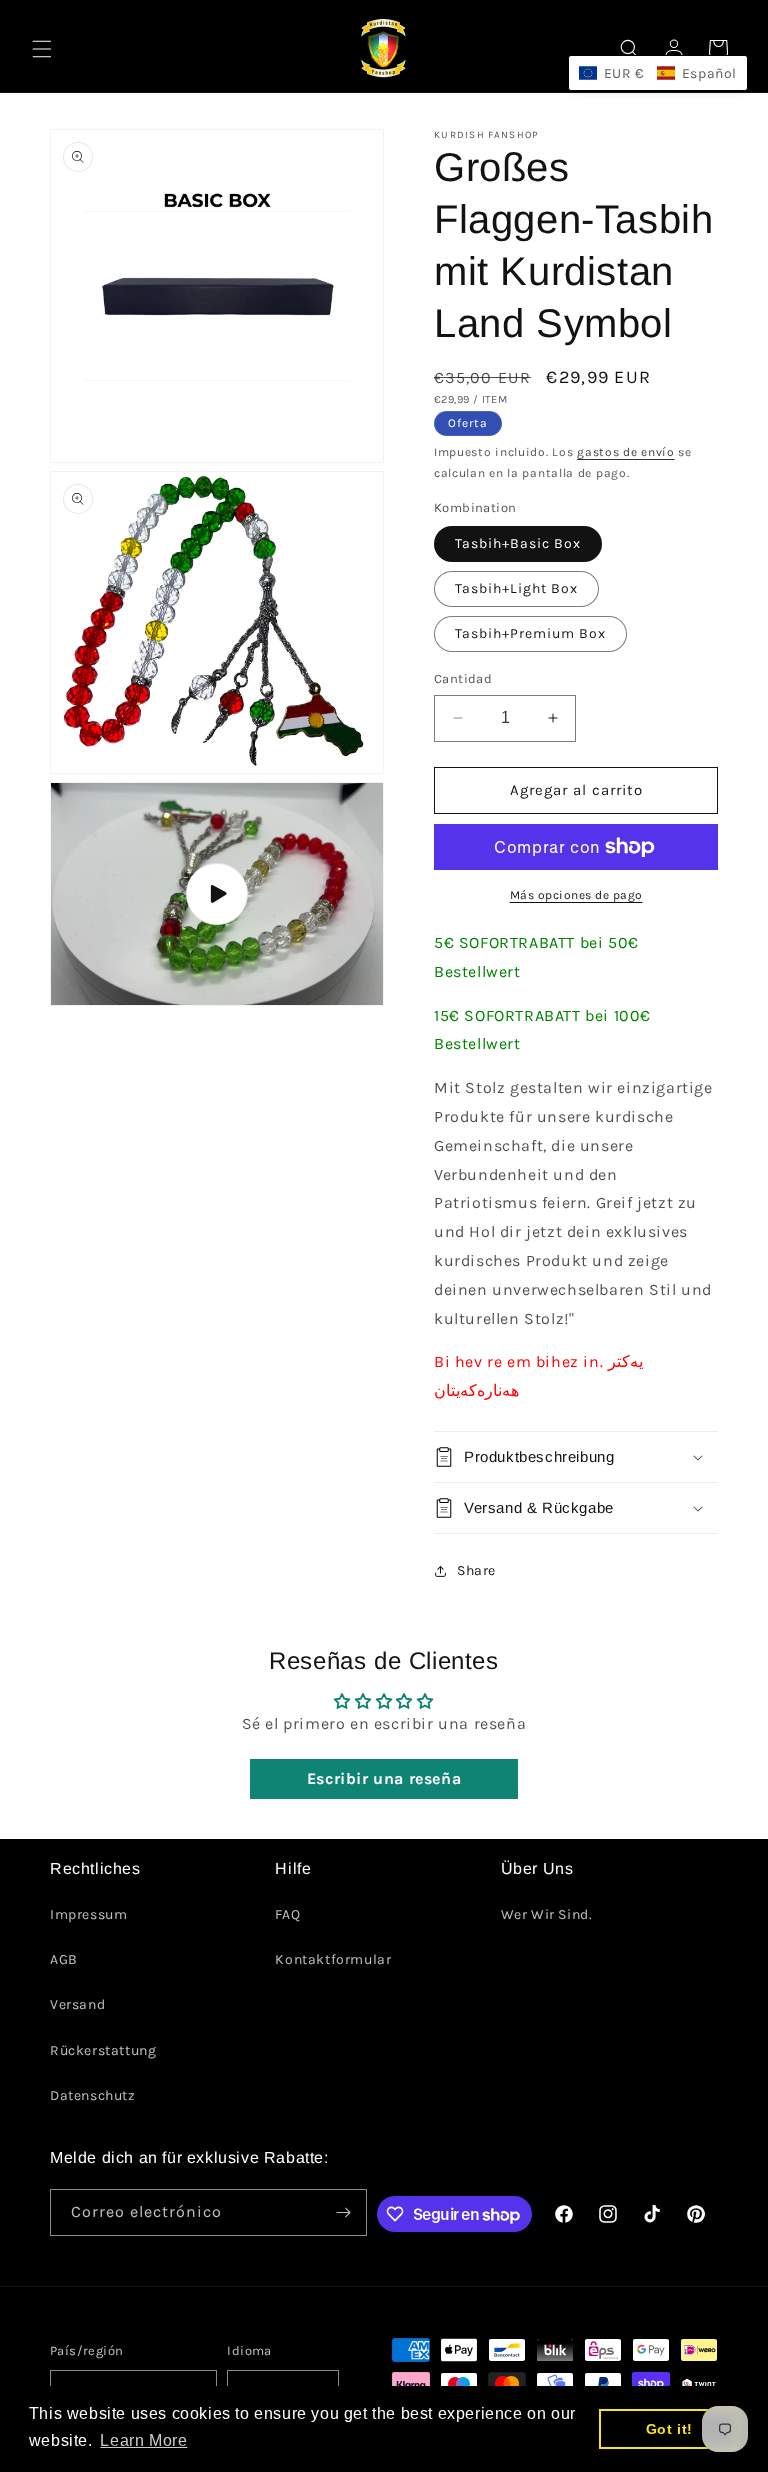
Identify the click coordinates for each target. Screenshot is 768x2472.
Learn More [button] (143, 2440)
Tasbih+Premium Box (530, 633)
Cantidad (463, 678)
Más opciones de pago (576, 895)
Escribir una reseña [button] (384, 1778)
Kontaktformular (333, 1959)
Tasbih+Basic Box (518, 543)
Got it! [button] (669, 2429)
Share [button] (476, 1570)
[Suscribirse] (344, 2212)
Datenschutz (93, 2095)
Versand (77, 2004)
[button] (42, 49)
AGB (64, 1959)
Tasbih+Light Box (516, 588)
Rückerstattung (103, 2050)
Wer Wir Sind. (547, 1914)
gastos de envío (626, 452)
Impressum (88, 1914)
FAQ (287, 1914)
